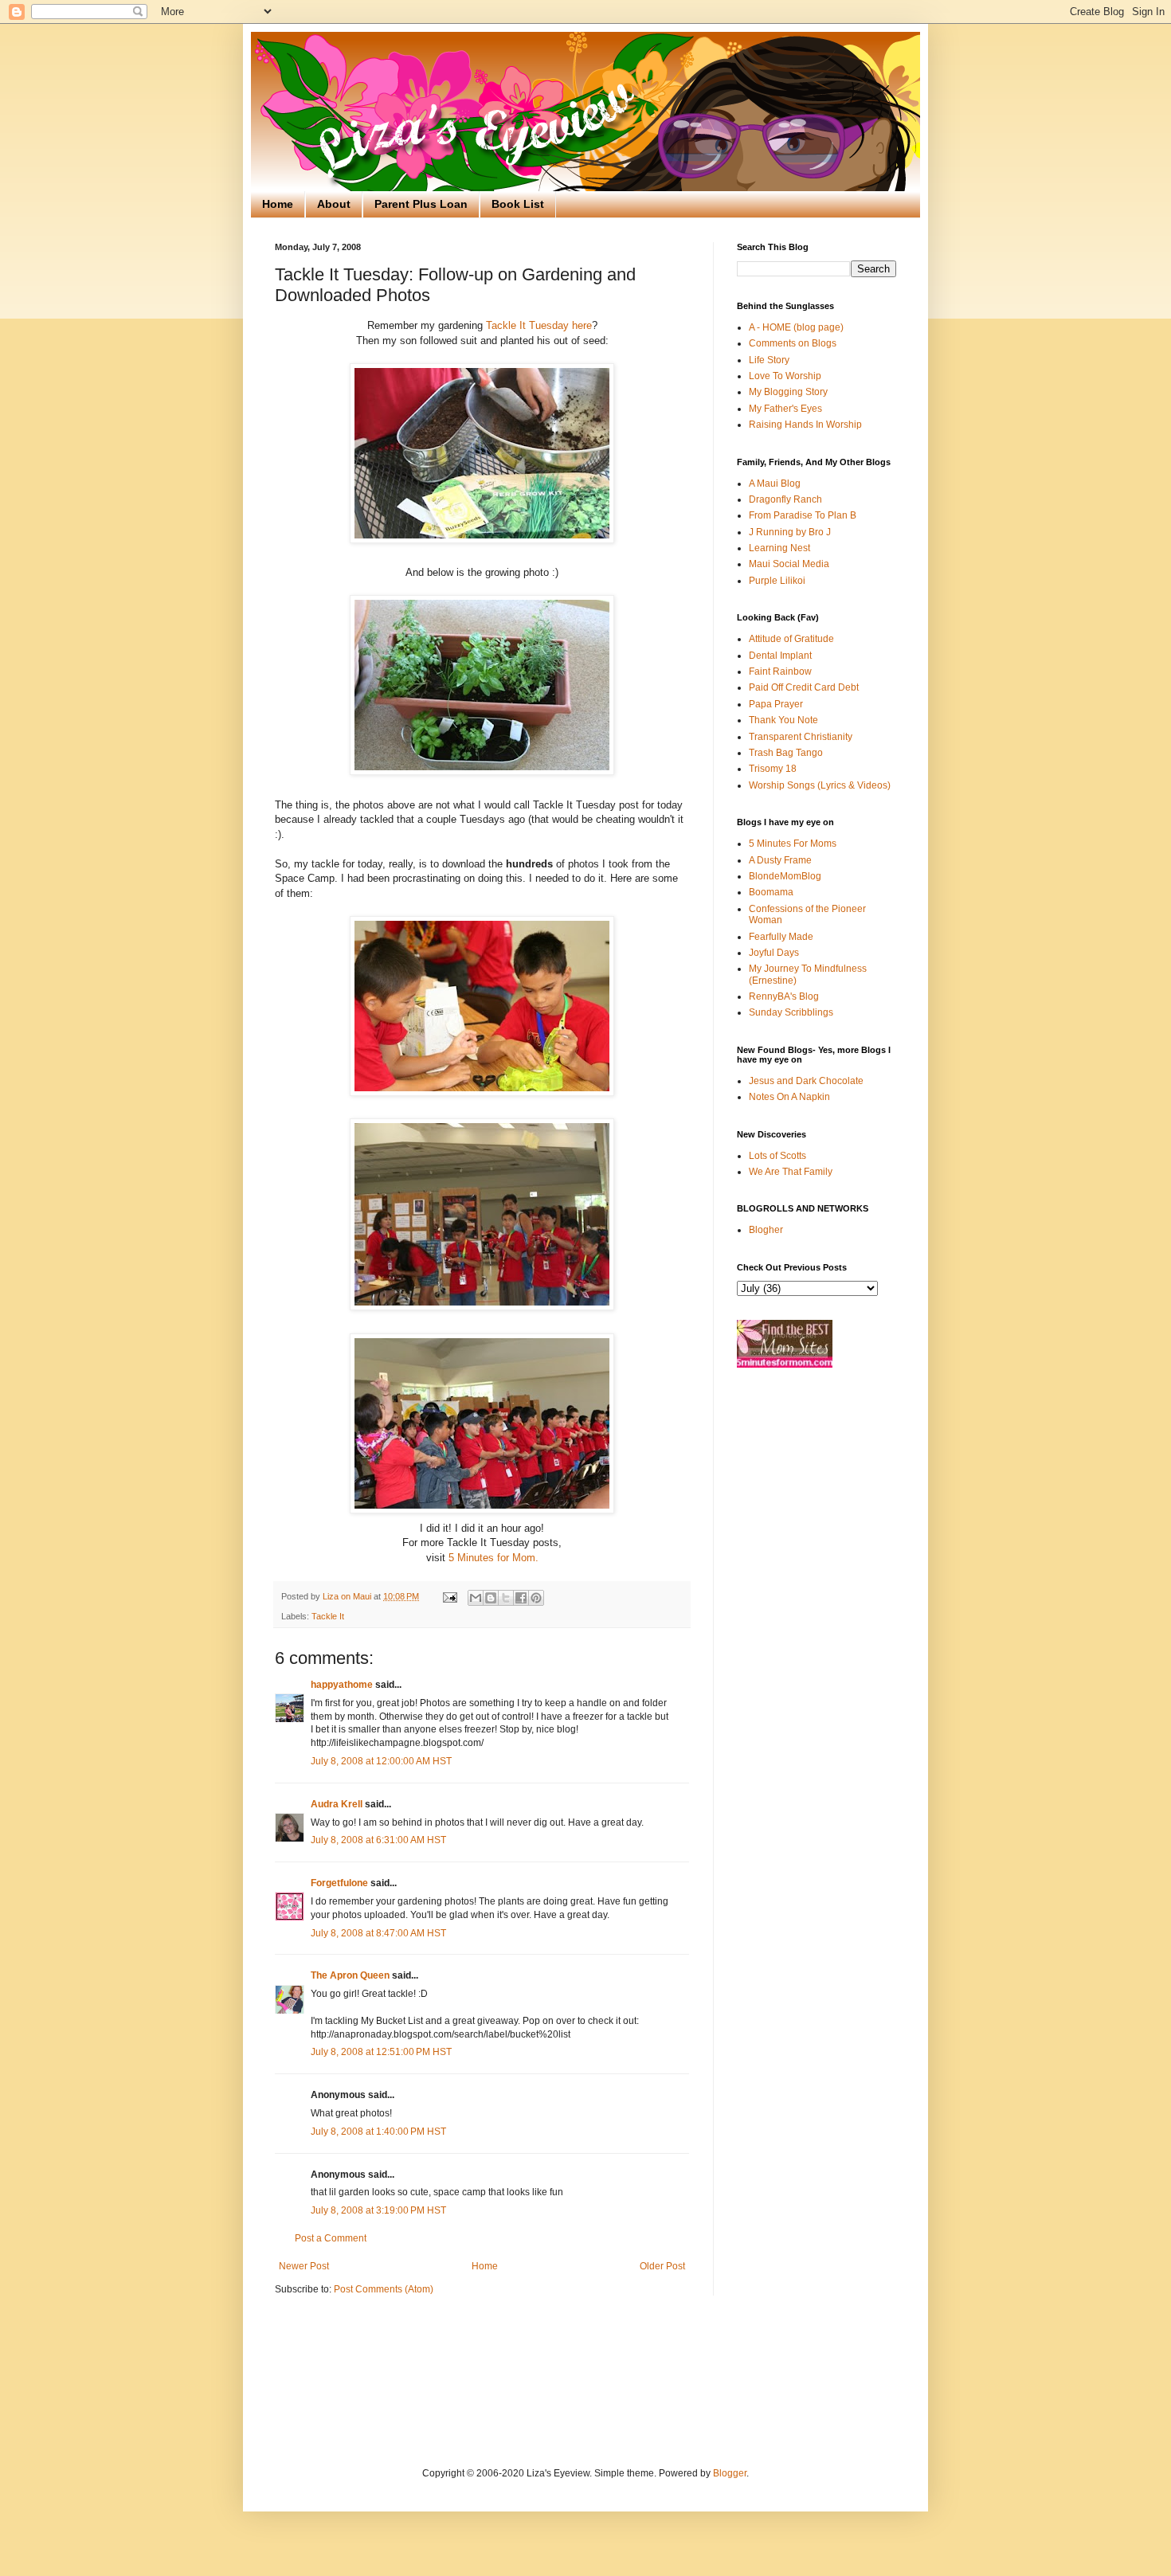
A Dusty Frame (780, 860)
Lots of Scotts (777, 1156)
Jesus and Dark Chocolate (806, 1081)
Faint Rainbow (780, 671)
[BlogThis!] (491, 1598)
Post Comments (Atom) (384, 2289)
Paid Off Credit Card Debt (804, 687)
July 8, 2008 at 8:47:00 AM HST (378, 1933)
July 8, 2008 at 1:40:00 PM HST (378, 2132)
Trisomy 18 (773, 769)
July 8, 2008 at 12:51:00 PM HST (381, 2052)
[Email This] (476, 1598)
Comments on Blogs (793, 343)
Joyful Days (774, 953)
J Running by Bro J (790, 532)
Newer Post (304, 2266)
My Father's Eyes (785, 409)
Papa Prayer (776, 704)
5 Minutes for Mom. (492, 1558)
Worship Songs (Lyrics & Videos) (820, 785)
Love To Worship (785, 376)
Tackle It (328, 1616)
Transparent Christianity (801, 737)
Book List (518, 204)
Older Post (662, 2266)
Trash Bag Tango (786, 753)
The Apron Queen (350, 1975)
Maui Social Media (789, 564)
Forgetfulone (339, 1883)
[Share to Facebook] (521, 1598)
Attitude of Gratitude (791, 639)
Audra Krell (337, 1804)
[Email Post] (449, 1596)
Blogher (766, 1230)
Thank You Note (783, 720)
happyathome (342, 1685)
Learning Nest (779, 548)
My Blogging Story (788, 392)
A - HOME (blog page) (796, 327)
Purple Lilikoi (777, 581)
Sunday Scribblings (791, 1012)
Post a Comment (331, 2238)
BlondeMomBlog (785, 876)
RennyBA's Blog (784, 996)
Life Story (769, 360)
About (334, 204)
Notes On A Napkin (789, 1097)
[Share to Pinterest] (536, 1598)
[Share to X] (506, 1598)
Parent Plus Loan (421, 204)
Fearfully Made (781, 937)
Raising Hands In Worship (805, 425)
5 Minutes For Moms (793, 844)
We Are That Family (791, 1172)
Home (278, 204)
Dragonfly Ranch (785, 499)
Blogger (730, 2473)
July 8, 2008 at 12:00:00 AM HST (381, 1761)
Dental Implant (780, 656)
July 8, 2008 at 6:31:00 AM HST (378, 1840)
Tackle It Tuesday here (539, 325)
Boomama (771, 892)
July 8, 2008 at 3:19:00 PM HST (378, 2210)
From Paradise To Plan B (803, 515)
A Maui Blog (775, 483)
